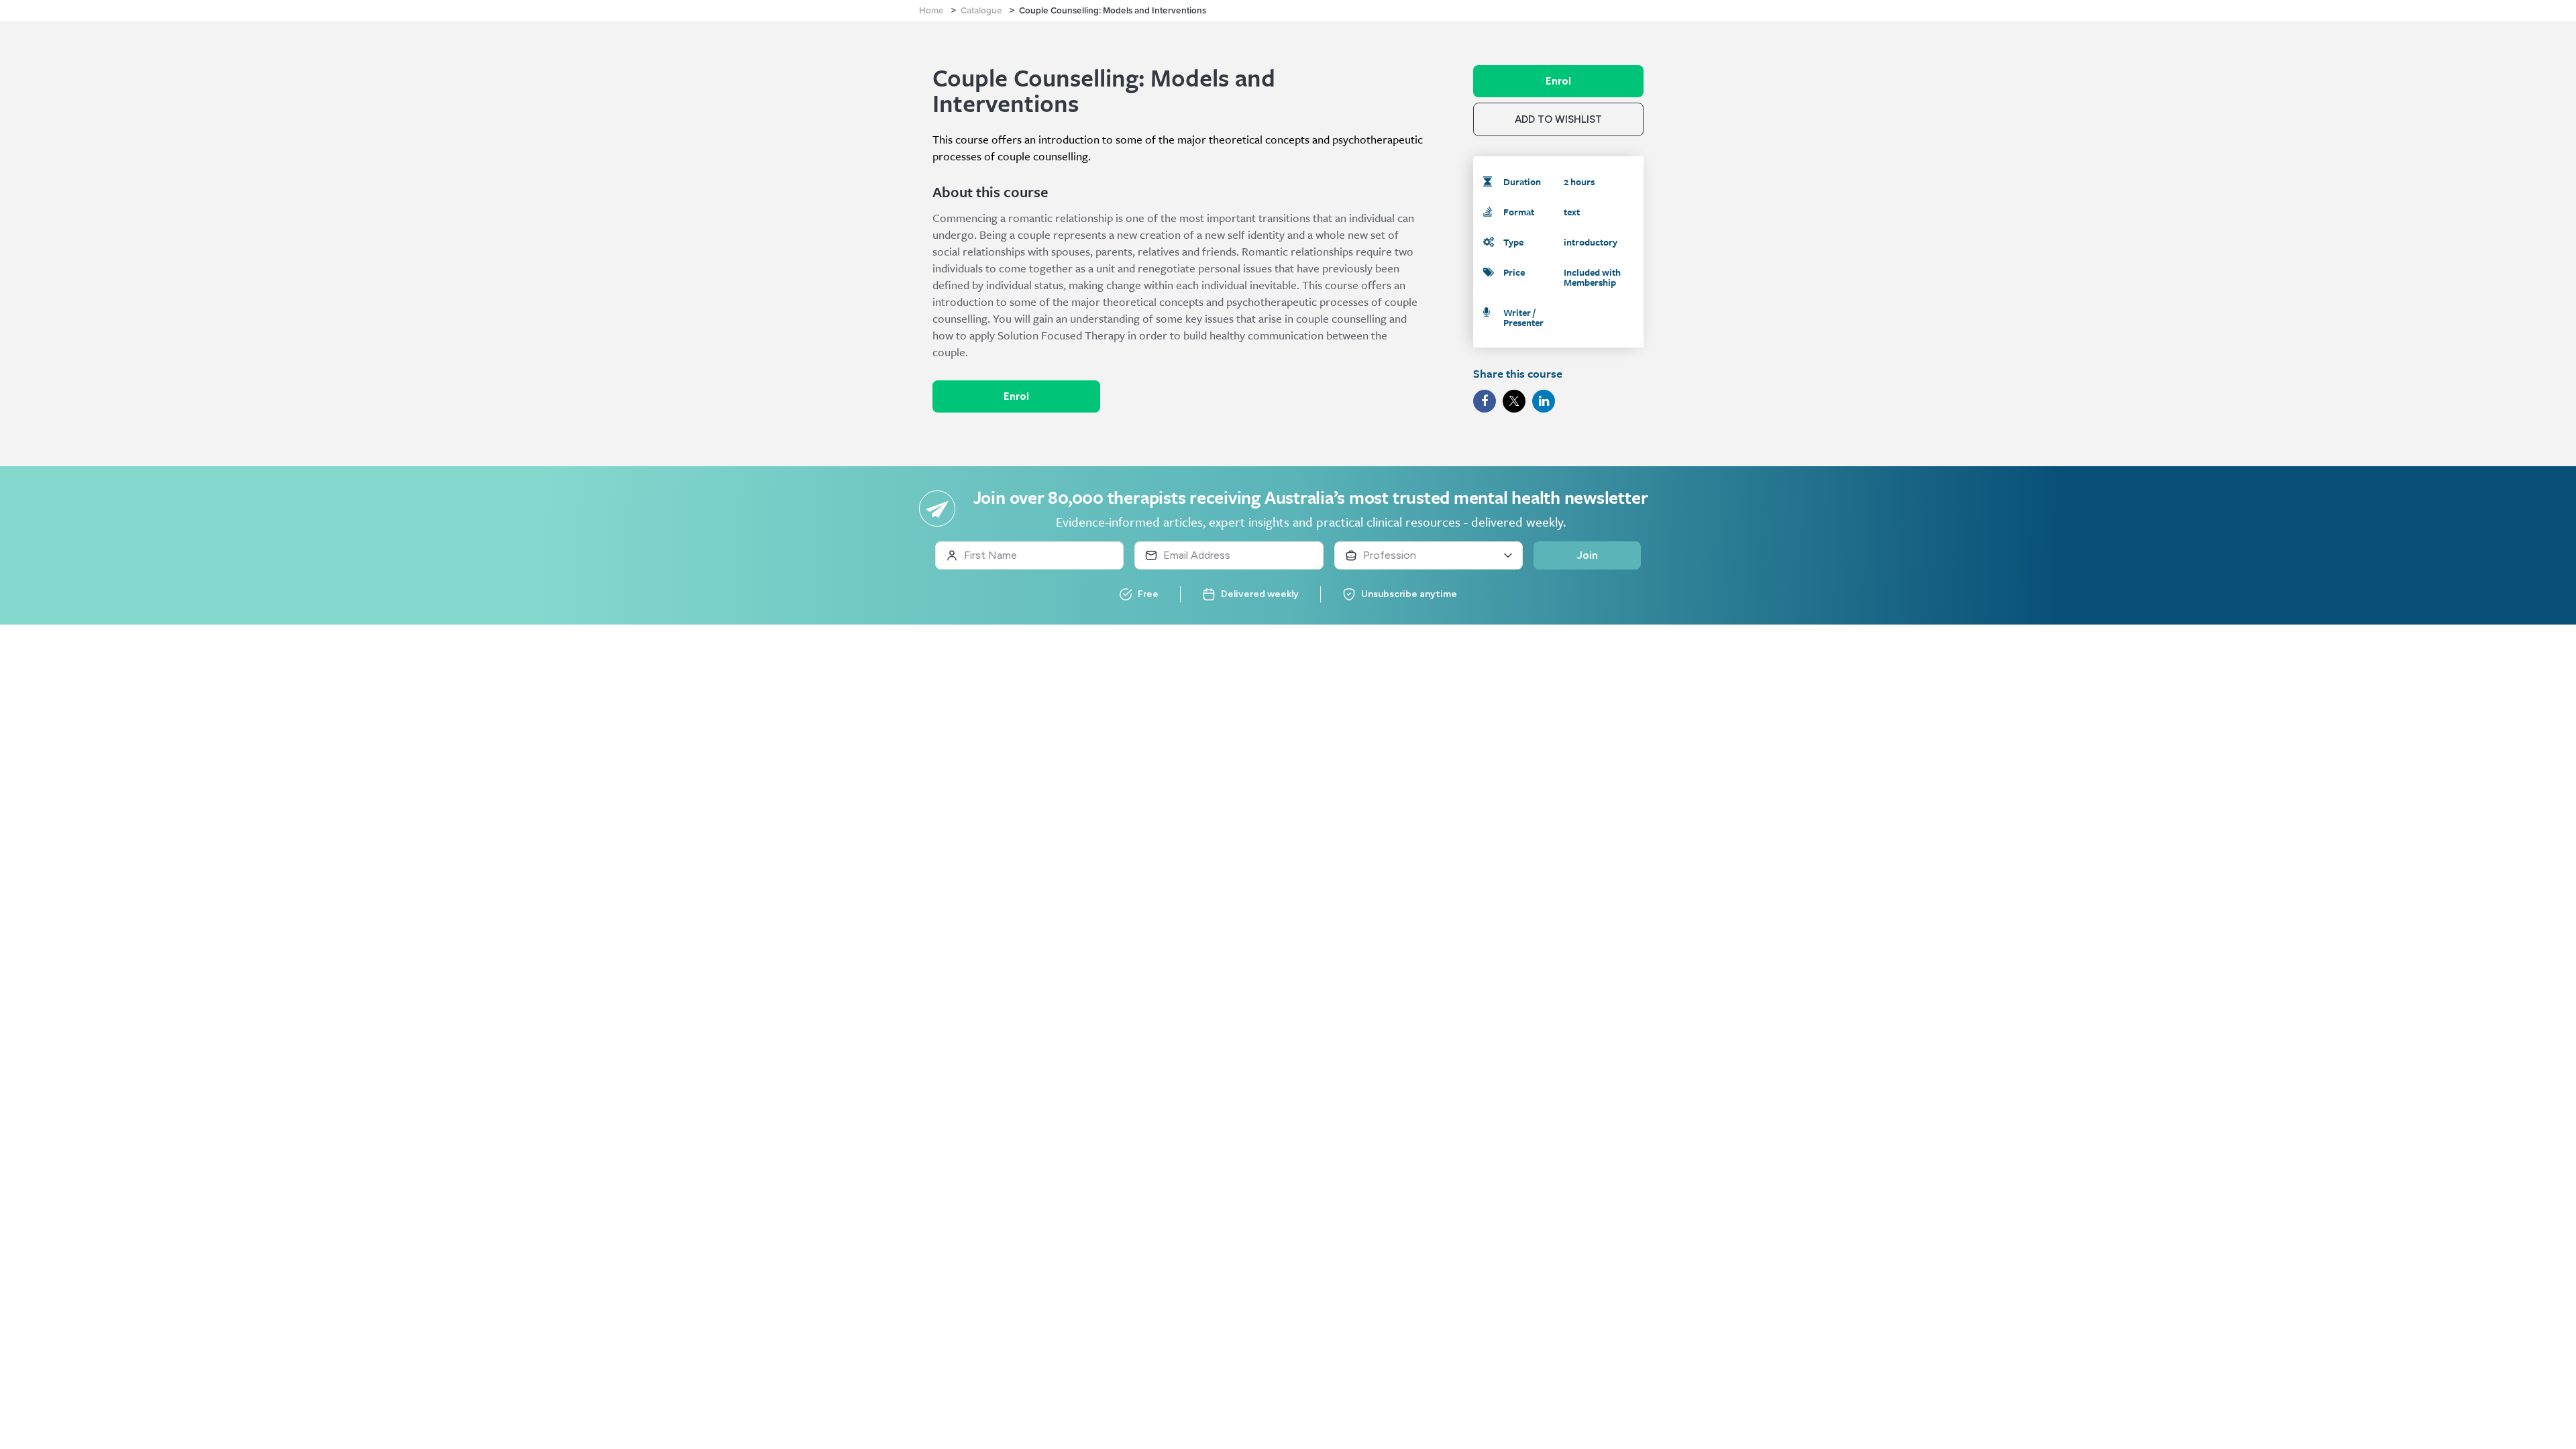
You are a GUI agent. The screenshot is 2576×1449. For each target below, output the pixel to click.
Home (931, 11)
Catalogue (981, 11)
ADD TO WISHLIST (1558, 119)
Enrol (1016, 396)
